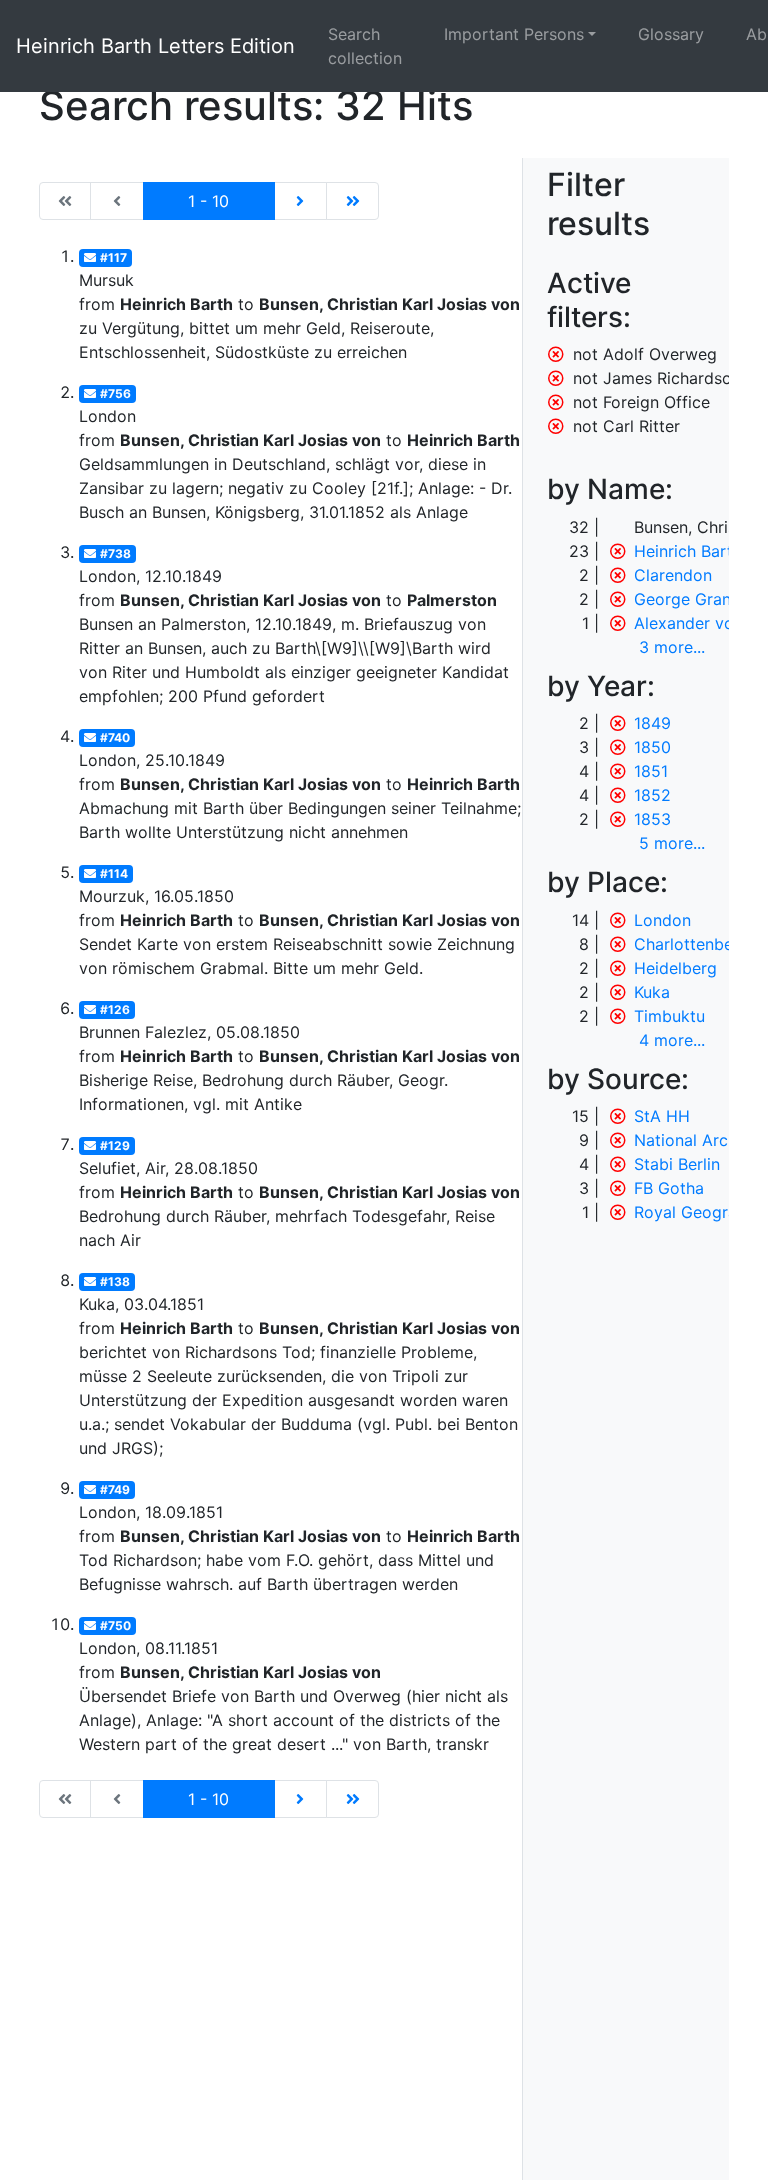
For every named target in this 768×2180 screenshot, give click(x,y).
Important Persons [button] (514, 34)
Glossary (671, 34)
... (672, 647)
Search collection (365, 46)
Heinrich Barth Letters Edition (155, 46)
